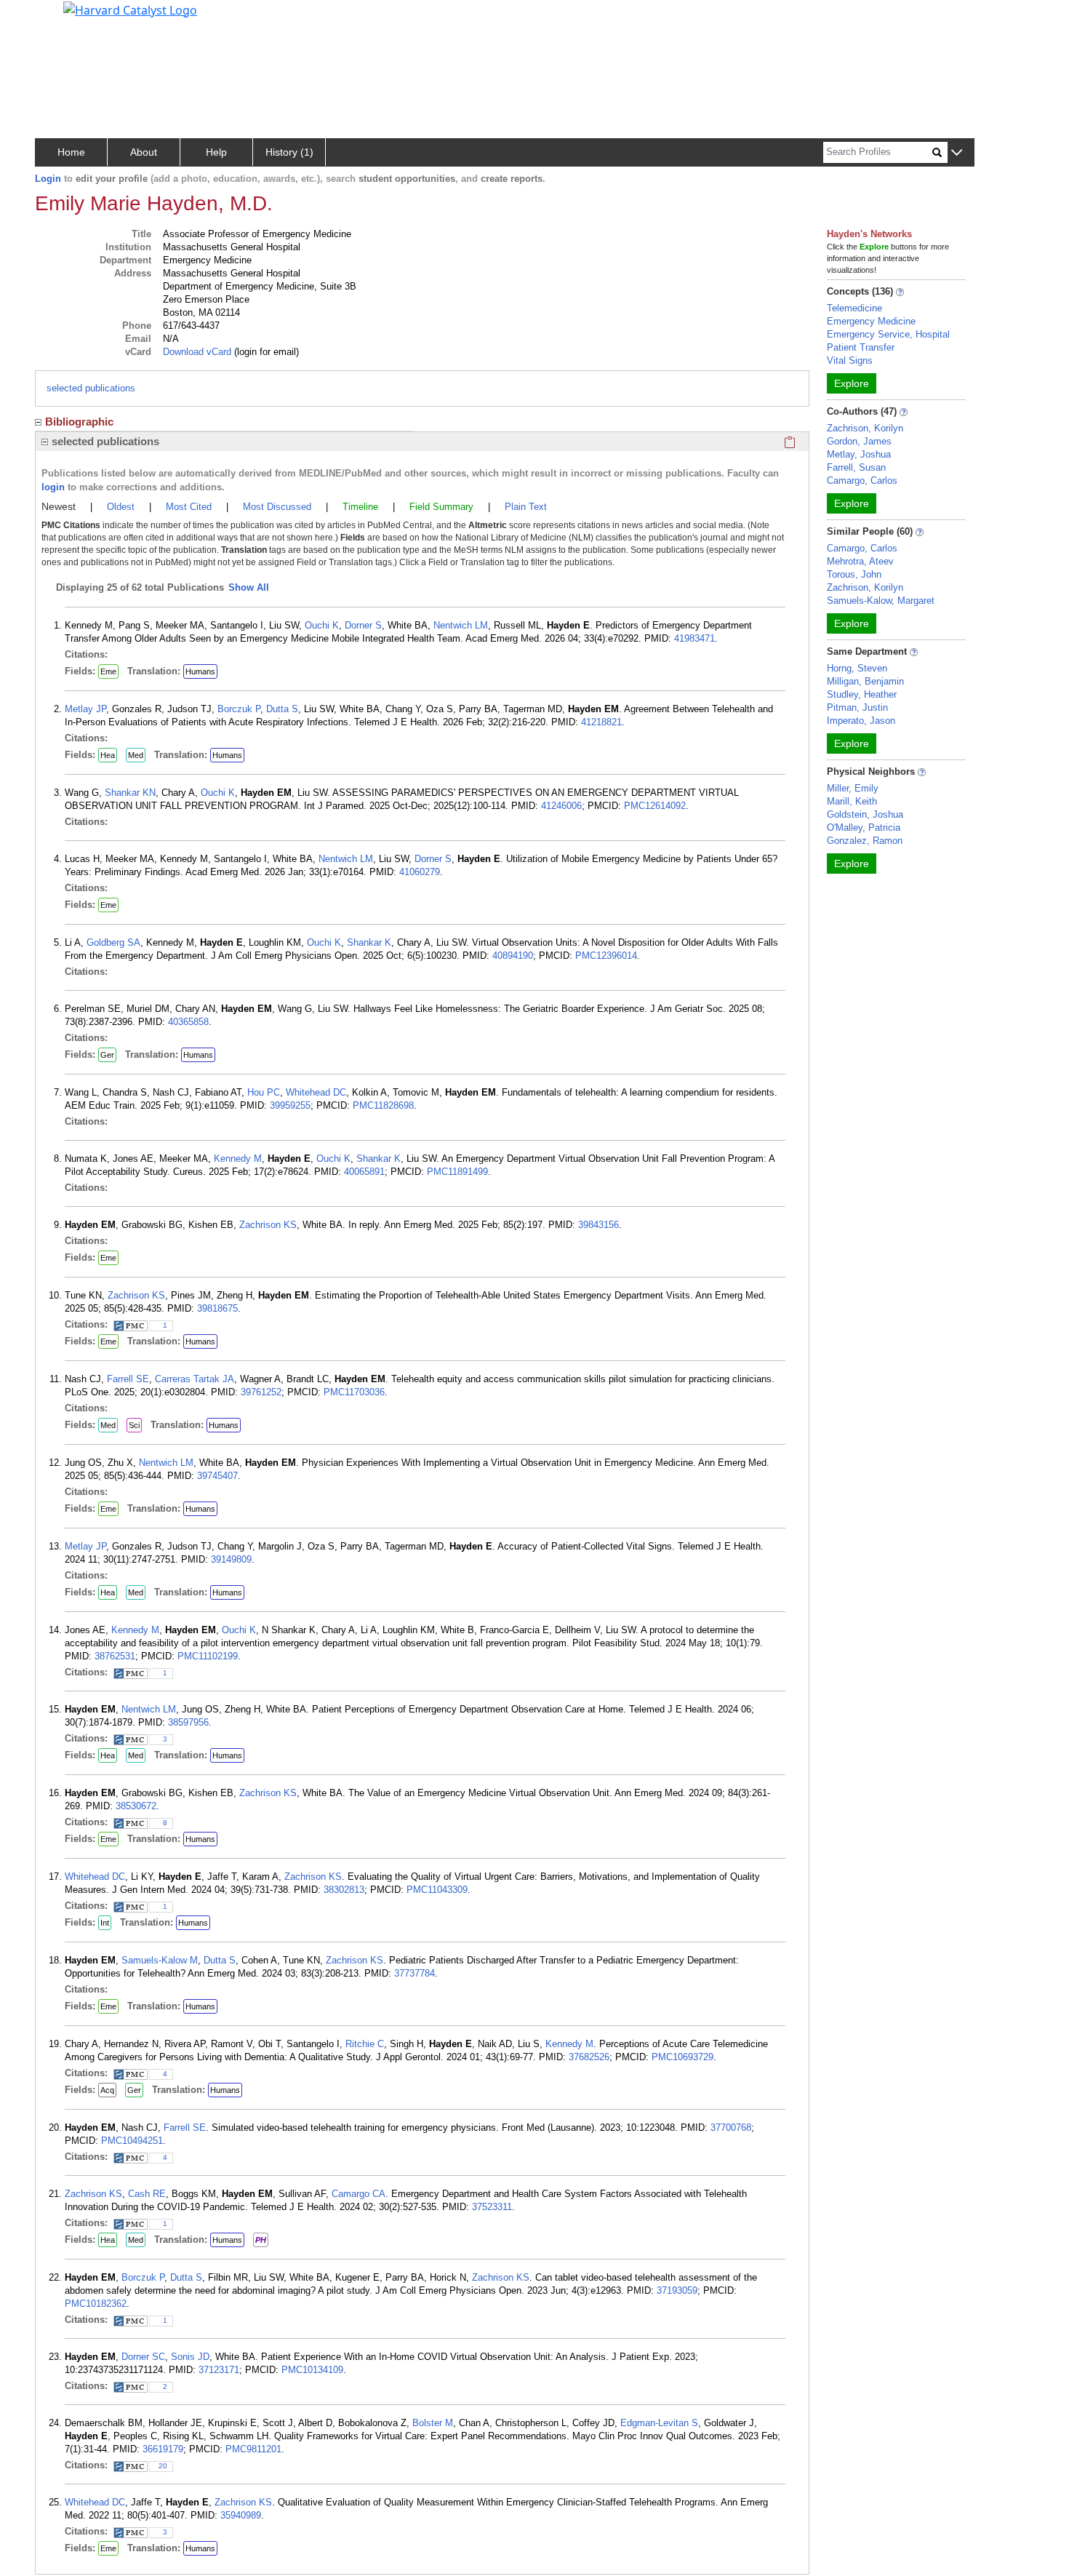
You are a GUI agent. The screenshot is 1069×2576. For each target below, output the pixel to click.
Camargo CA (359, 2194)
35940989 (241, 2515)
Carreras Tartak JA (195, 1379)
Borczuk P (239, 709)
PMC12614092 (655, 806)
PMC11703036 (354, 1392)
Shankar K (369, 942)
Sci (134, 1425)
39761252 (261, 1392)
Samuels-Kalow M (160, 1960)
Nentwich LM (461, 625)
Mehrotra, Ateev (860, 561)
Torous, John (854, 574)
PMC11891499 (457, 1172)
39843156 (598, 1225)
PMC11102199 (208, 1656)
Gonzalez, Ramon (865, 841)
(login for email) (265, 352)
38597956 (188, 1722)
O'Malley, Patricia (864, 828)
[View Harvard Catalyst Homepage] (130, 9)
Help (216, 152)
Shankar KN (130, 793)
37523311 (492, 2207)
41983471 (694, 638)
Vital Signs (850, 360)
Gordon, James (859, 441)
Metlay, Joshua (859, 454)
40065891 (364, 1172)
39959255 (290, 1105)
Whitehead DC (316, 1092)
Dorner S (363, 625)
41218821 (601, 722)
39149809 (231, 1559)
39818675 (217, 1308)
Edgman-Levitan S (659, 2423)
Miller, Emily (853, 788)
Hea (108, 755)
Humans (200, 671)
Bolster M (433, 2423)
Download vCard (197, 352)
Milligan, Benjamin (865, 681)
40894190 (513, 956)
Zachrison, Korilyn (865, 428)
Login (48, 179)
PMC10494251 (132, 2141)
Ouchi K (322, 625)
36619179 (163, 2449)
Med (136, 755)
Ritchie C (365, 2044)
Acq (107, 2090)
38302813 (344, 1890)
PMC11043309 (437, 1890)
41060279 (420, 872)
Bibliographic (79, 422)
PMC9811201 (253, 2449)
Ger (107, 1055)
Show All (249, 587)
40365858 (188, 1022)
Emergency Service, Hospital (888, 334)
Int (105, 1923)
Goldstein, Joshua (865, 814)
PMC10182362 (96, 2304)
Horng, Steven (857, 668)
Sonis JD (190, 2357)
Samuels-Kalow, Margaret (881, 601)
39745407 (217, 1476)
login (53, 487)
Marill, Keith (852, 801)
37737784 (415, 1973)
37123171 (219, 2370)
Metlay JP (85, 709)
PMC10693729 (682, 2057)
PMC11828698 (383, 1105)
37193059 (677, 2290)
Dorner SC (143, 2357)
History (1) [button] (289, 152)
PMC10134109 (312, 2370)
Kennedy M (238, 1159)
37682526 (589, 2057)
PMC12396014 (606, 956)
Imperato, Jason (861, 721)
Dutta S (282, 709)
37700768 (731, 2128)
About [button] (144, 152)
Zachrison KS (268, 1225)
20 (163, 2466)
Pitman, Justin (857, 707)
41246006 (561, 806)
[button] (957, 153)
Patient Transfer (861, 347)
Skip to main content (61, 17)
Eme (108, 671)
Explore (852, 383)
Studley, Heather (862, 694)
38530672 (136, 1806)
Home (71, 152)
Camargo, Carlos (862, 480)
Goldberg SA (113, 942)
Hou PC (264, 1092)
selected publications (91, 388)
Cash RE (147, 2194)
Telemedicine (854, 308)
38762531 (115, 1656)
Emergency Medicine (871, 321)
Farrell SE (128, 1379)
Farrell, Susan (856, 467)
